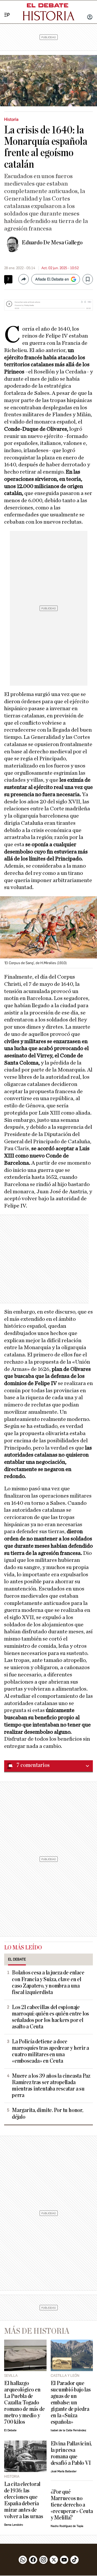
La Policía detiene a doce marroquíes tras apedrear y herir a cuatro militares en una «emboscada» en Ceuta (50, 2051)
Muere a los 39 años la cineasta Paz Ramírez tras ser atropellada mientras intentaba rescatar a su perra (51, 2086)
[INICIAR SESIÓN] (90, 18)
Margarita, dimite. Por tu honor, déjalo (48, 2114)
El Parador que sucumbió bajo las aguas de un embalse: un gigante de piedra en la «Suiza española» (71, 2403)
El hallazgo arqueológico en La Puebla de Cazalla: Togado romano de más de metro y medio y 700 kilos (24, 2403)
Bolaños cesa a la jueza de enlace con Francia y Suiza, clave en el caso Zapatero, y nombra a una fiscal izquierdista (48, 1982)
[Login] (90, 18)
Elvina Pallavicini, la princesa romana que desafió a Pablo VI (71, 2453)
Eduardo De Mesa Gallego (52, 243)
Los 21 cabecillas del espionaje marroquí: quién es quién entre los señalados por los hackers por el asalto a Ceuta (50, 2017)
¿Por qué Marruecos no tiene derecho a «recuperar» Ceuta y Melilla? (72, 2505)
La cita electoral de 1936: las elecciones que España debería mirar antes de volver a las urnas (24, 2500)
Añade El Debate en (52, 279)
